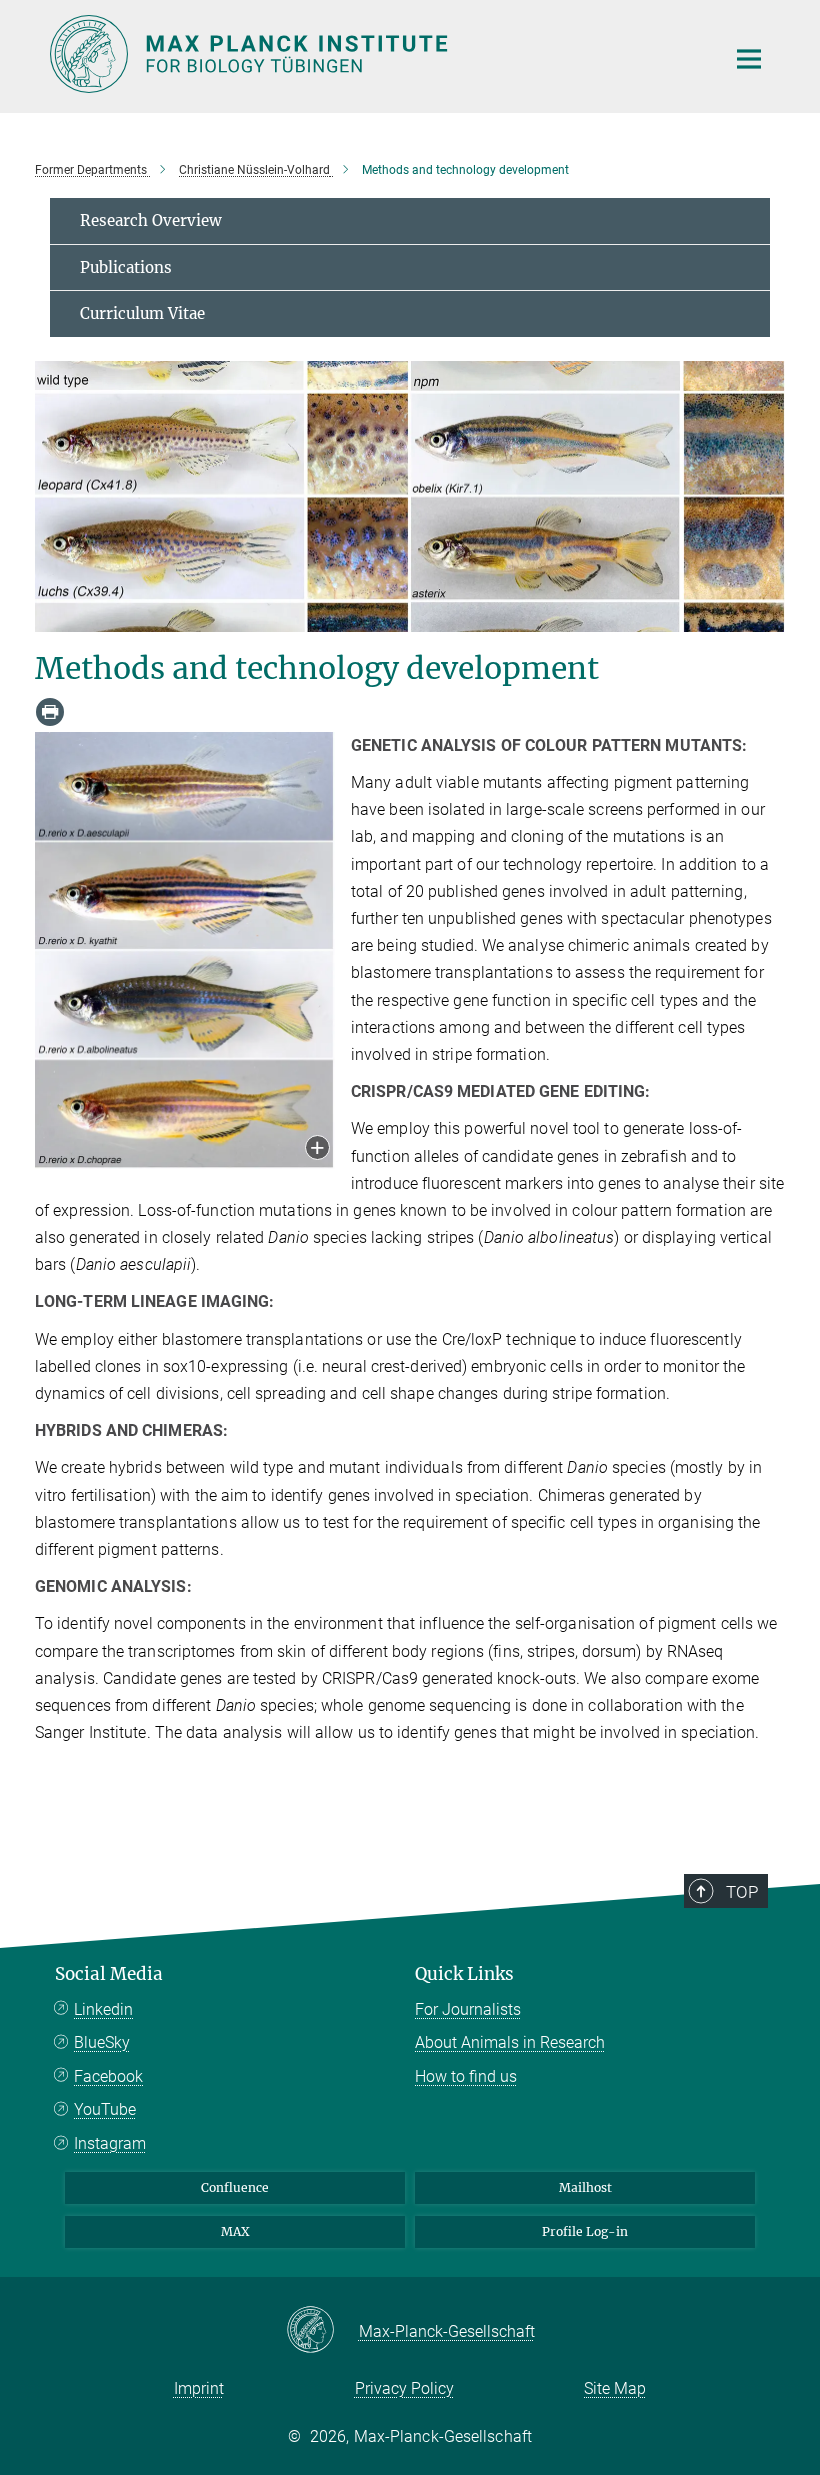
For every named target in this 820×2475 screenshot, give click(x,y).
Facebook (108, 2076)
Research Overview (151, 220)
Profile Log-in (585, 2231)
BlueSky (102, 2042)
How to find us (466, 2076)
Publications (126, 267)
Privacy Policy (404, 2388)
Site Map (615, 2388)
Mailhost (585, 2187)
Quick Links (464, 1974)
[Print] (50, 712)
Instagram (110, 2143)
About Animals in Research (510, 2042)
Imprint (199, 2388)
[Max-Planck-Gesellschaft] (322, 2331)
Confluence (235, 2187)
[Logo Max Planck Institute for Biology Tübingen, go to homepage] (375, 54)
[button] (317, 1149)
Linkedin (103, 2009)
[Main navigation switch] (749, 59)
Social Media (109, 1974)
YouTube (105, 2109)
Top (742, 1892)
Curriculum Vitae (142, 313)
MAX (235, 2231)
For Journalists (468, 2009)
